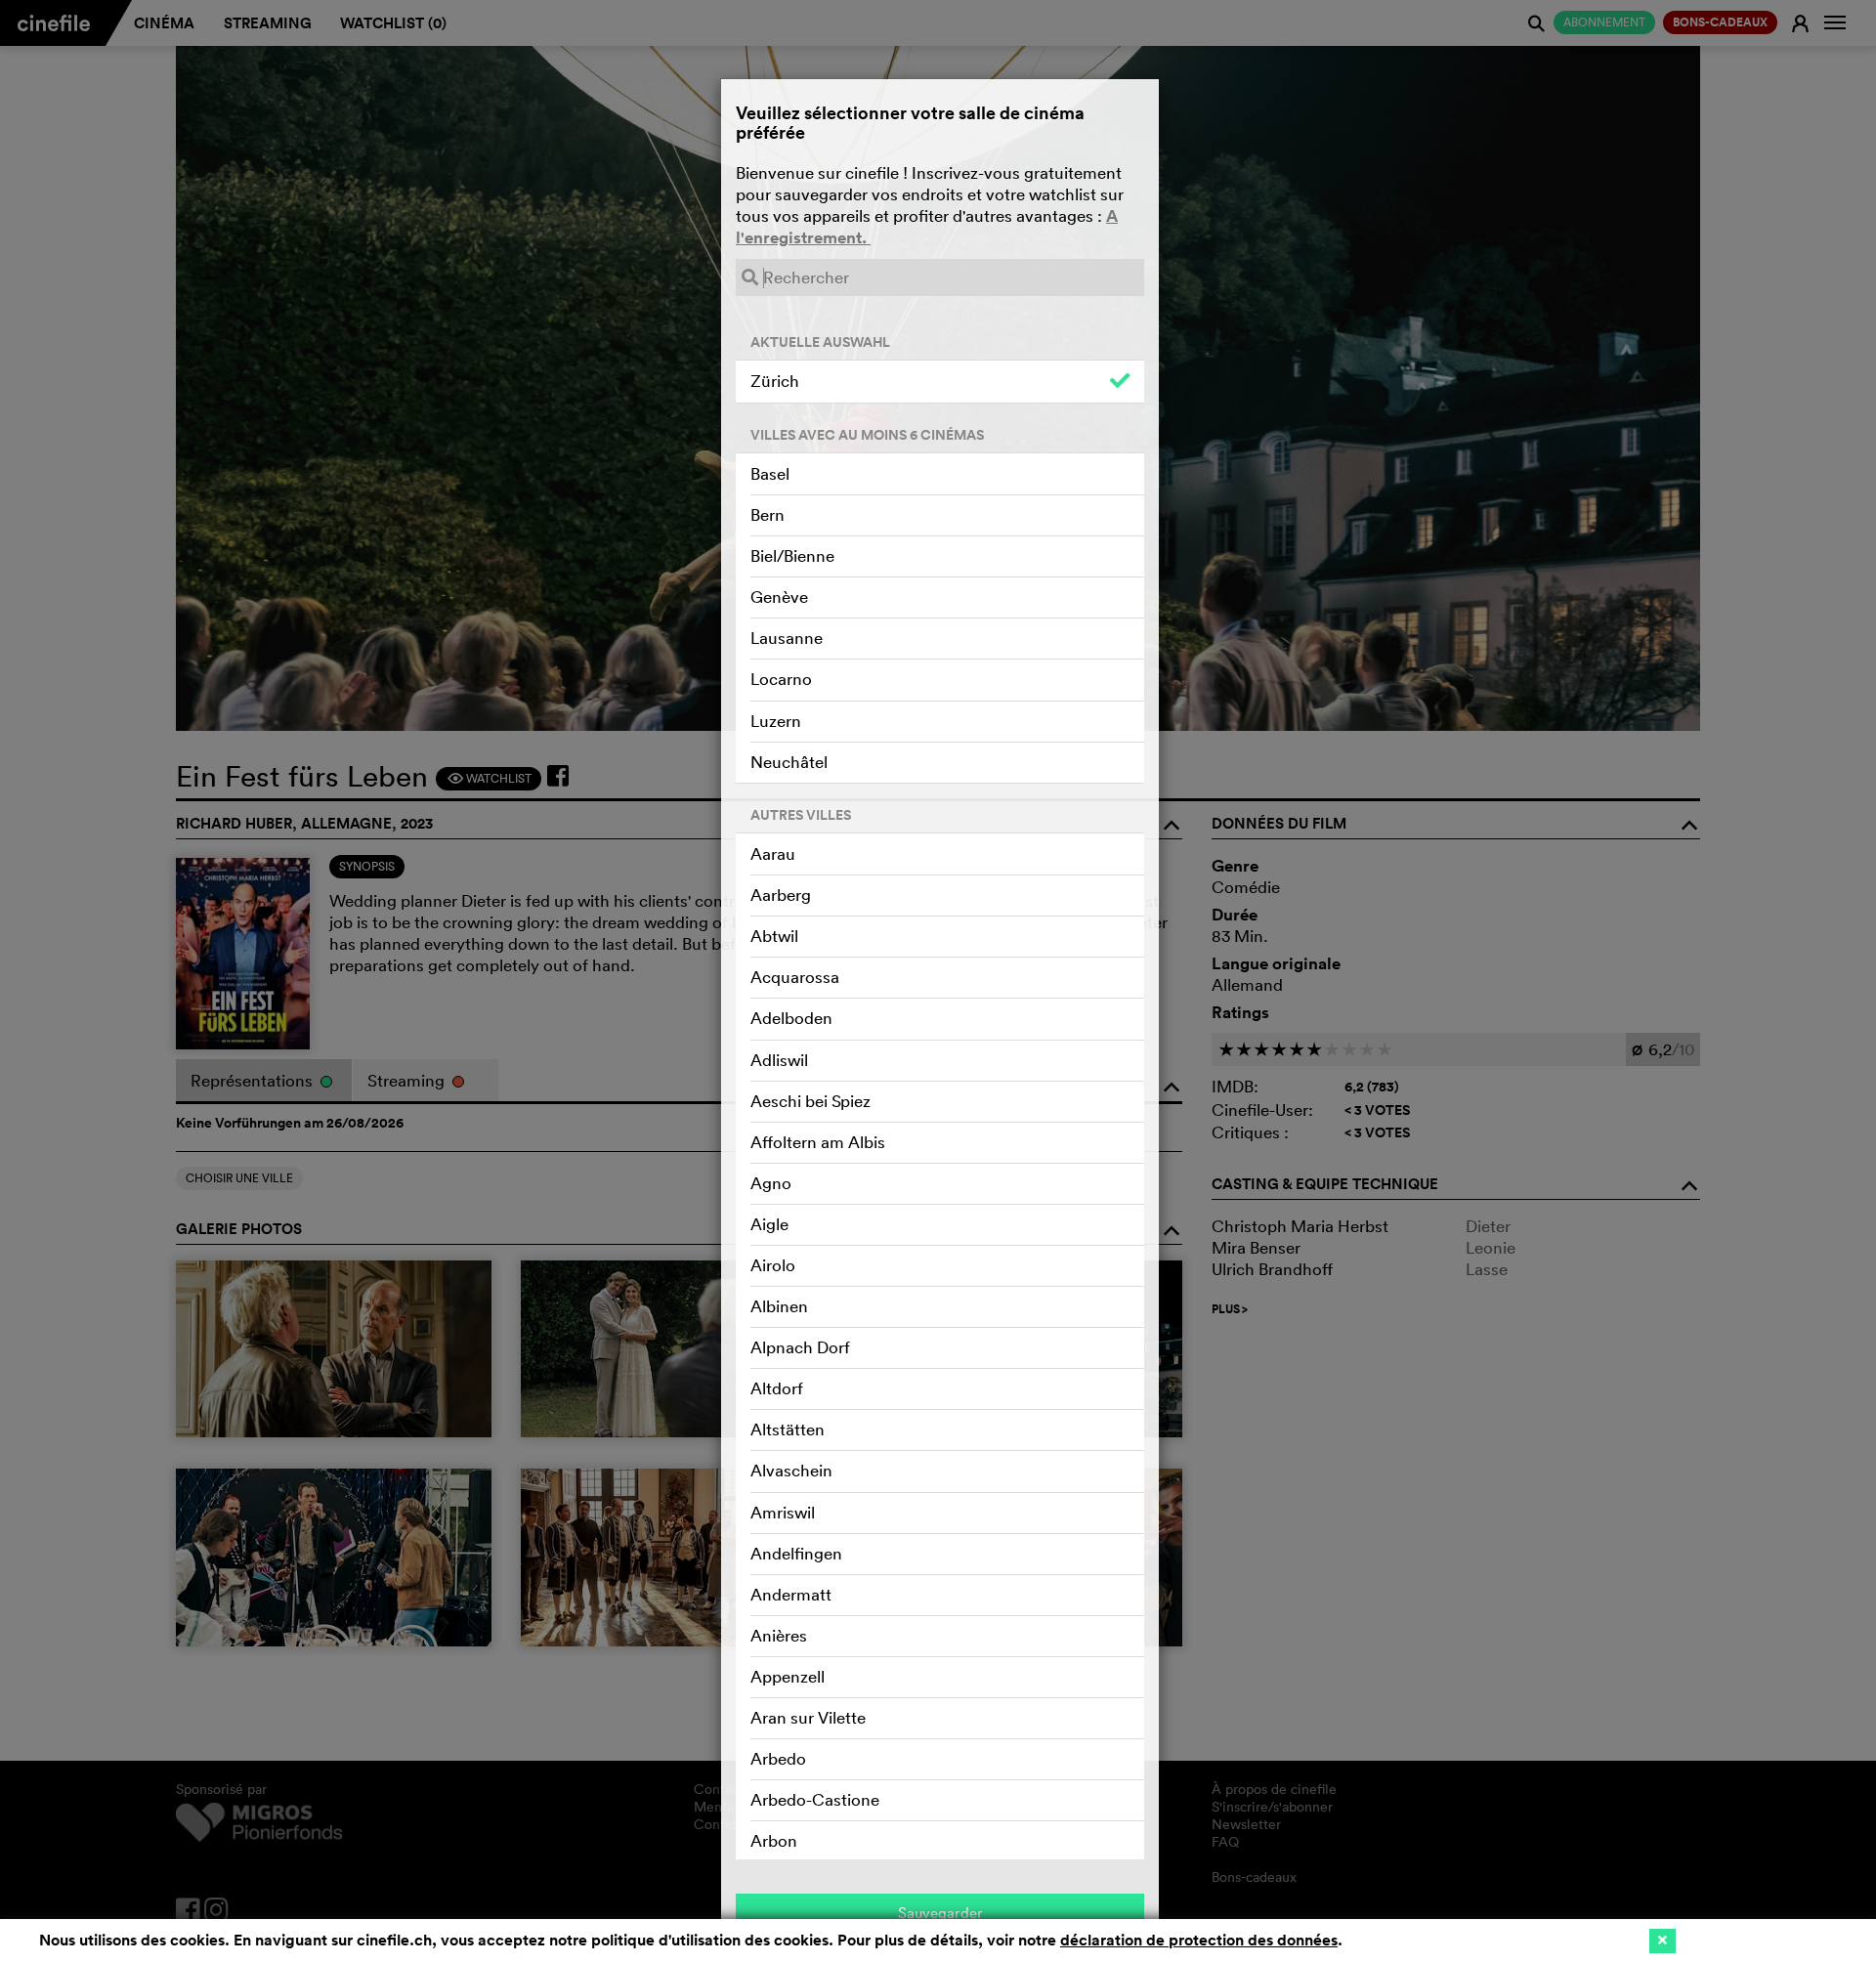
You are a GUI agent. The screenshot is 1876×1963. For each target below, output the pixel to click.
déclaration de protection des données (1199, 1940)
